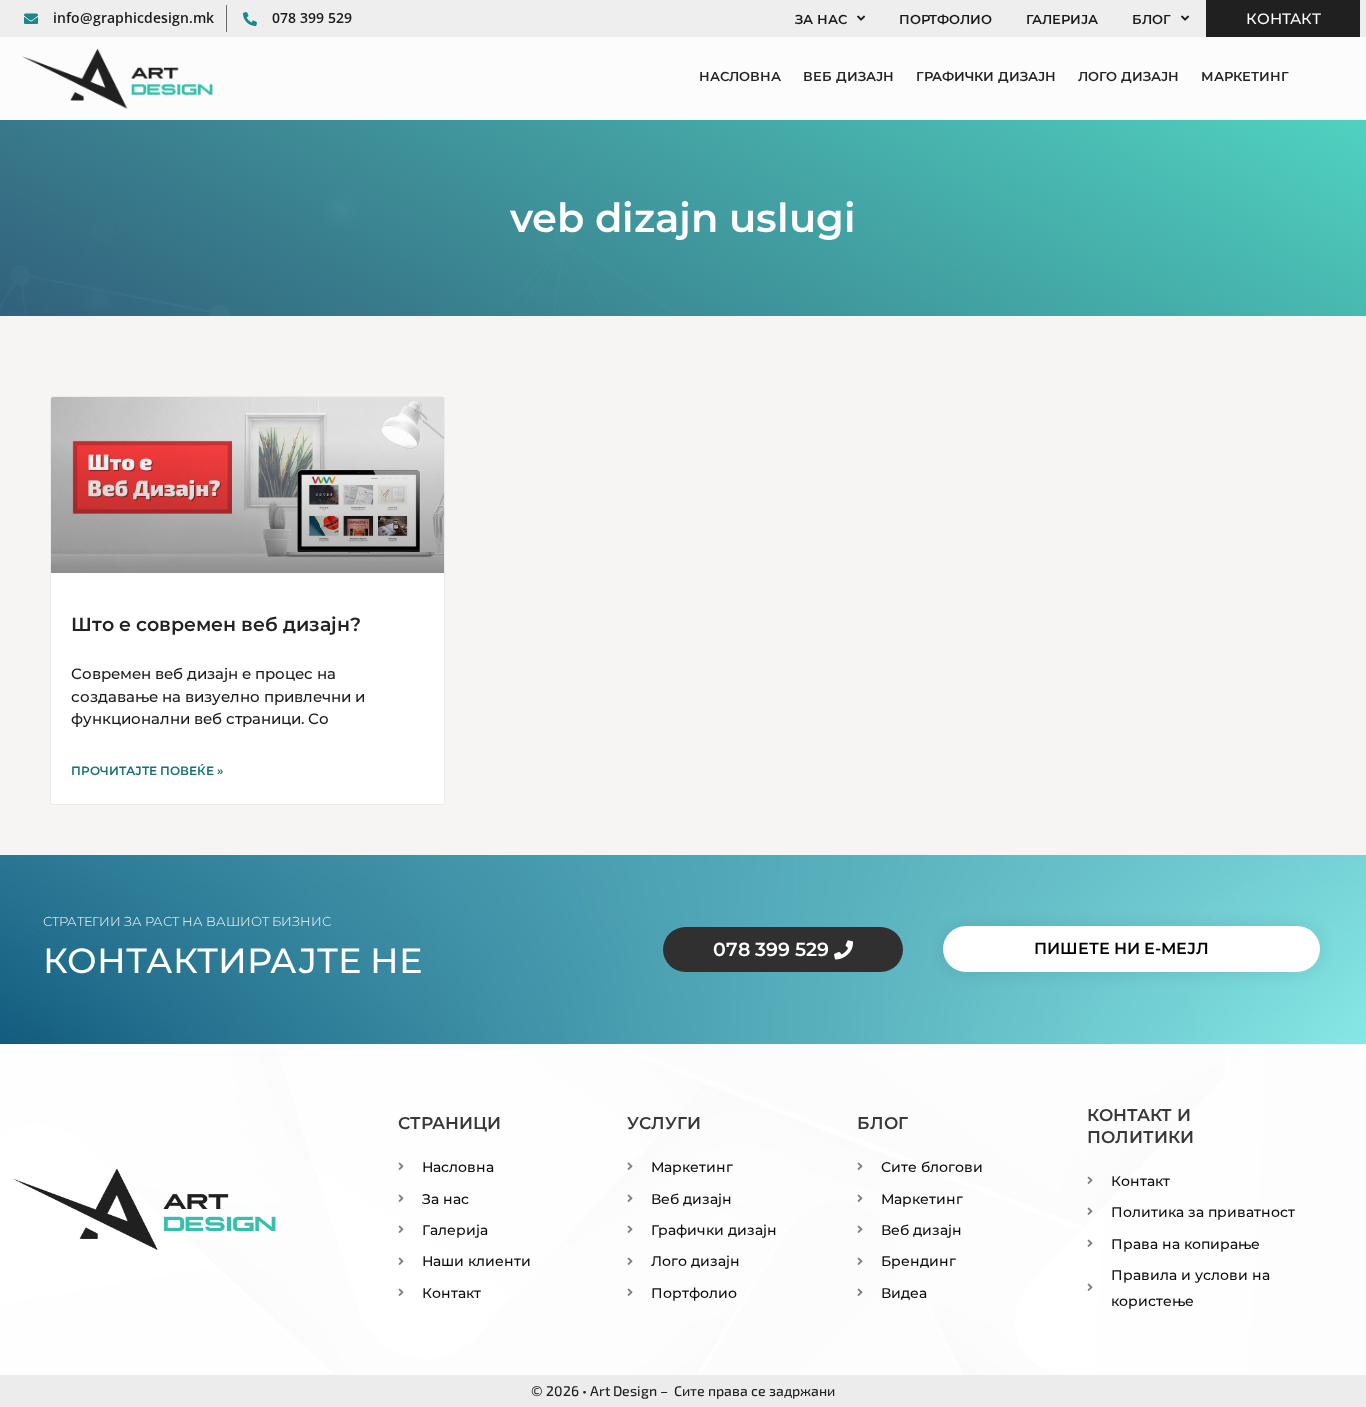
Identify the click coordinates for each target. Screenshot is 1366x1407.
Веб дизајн (848, 76)
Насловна (740, 76)
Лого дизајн (1128, 76)
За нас (821, 19)
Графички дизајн (986, 76)
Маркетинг (1245, 76)
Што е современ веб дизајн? (216, 624)
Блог (1151, 19)
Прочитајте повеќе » (147, 770)
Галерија (1062, 19)
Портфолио (945, 19)
